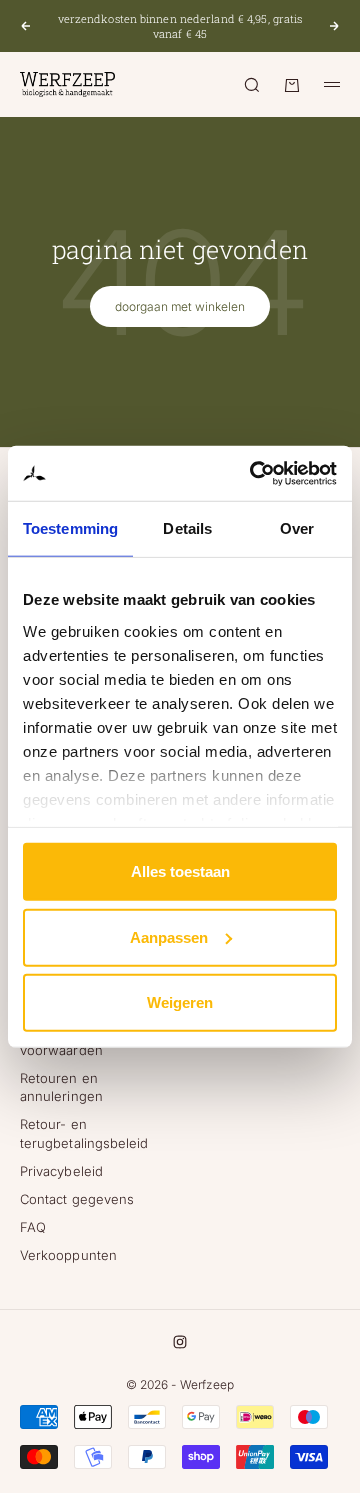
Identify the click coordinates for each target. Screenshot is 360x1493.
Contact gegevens (77, 1199)
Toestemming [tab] (70, 528)
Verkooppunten (68, 1255)
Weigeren (180, 1002)
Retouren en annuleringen (61, 1087)
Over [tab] (297, 528)
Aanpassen (169, 936)
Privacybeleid (61, 1171)
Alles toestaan (180, 871)
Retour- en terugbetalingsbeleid (84, 1133)
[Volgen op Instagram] (180, 1342)
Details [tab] (187, 528)
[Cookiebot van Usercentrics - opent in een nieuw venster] (254, 473)
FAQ (33, 1227)
